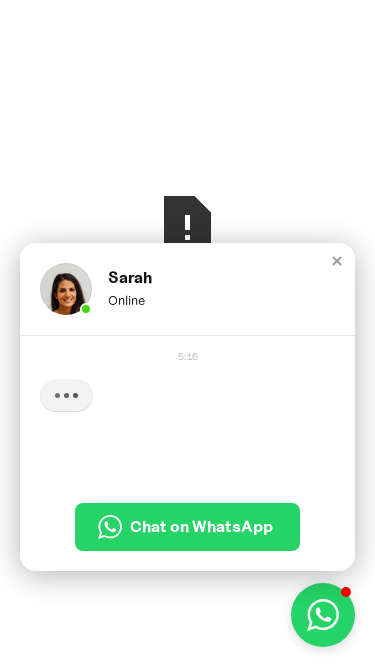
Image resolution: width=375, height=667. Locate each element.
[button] (337, 261)
